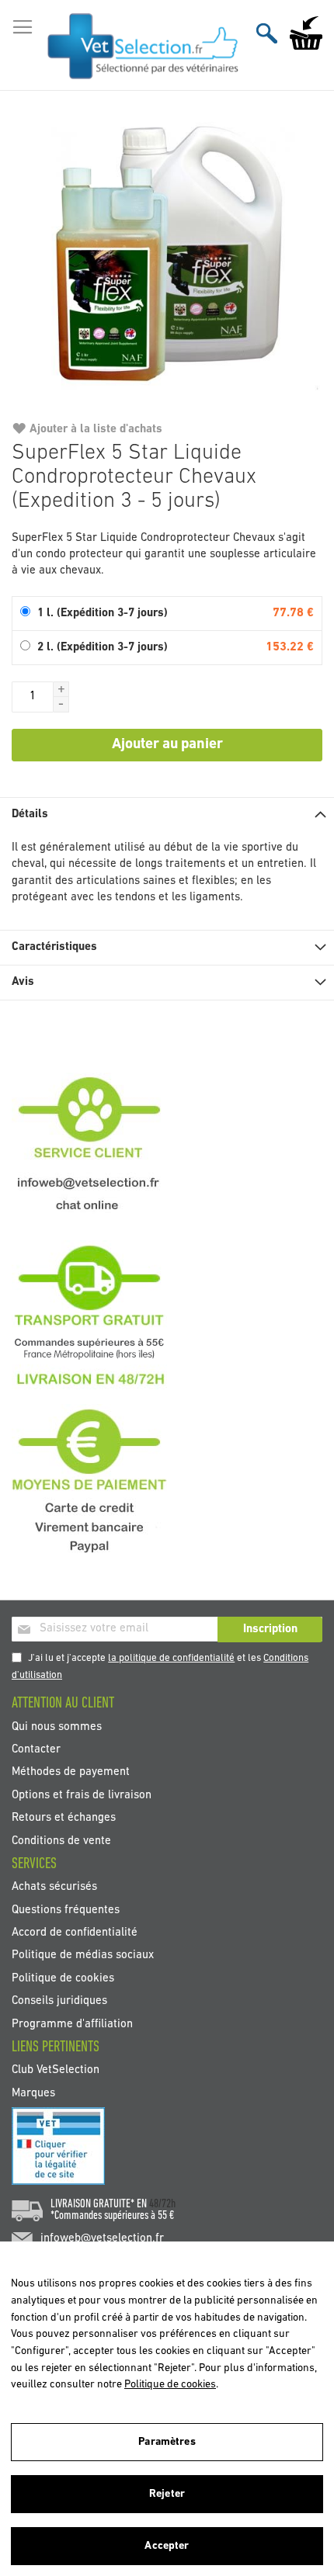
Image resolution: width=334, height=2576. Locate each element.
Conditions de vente (61, 1841)
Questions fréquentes (66, 1910)
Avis (23, 982)
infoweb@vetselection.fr (102, 2239)
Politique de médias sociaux (83, 1955)
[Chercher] (267, 33)
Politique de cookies (63, 1978)
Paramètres (167, 2442)
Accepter (167, 2546)
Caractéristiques (54, 947)
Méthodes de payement (71, 1772)
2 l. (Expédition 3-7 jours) (103, 648)
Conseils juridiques (59, 2001)
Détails (30, 815)
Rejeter (167, 2494)
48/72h (162, 2204)
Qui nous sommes (57, 1727)
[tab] (167, 815)
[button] (61, 689)
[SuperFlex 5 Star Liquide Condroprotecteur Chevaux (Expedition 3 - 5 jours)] (167, 262)
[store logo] (143, 46)
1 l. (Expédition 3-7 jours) (103, 614)
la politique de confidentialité (171, 1658)
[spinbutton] (33, 697)
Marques (33, 2093)
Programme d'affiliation (72, 2024)
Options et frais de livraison (82, 1795)
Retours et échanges (64, 1818)
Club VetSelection (56, 2070)
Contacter (36, 1750)
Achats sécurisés (54, 1887)
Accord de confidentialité (75, 1932)
